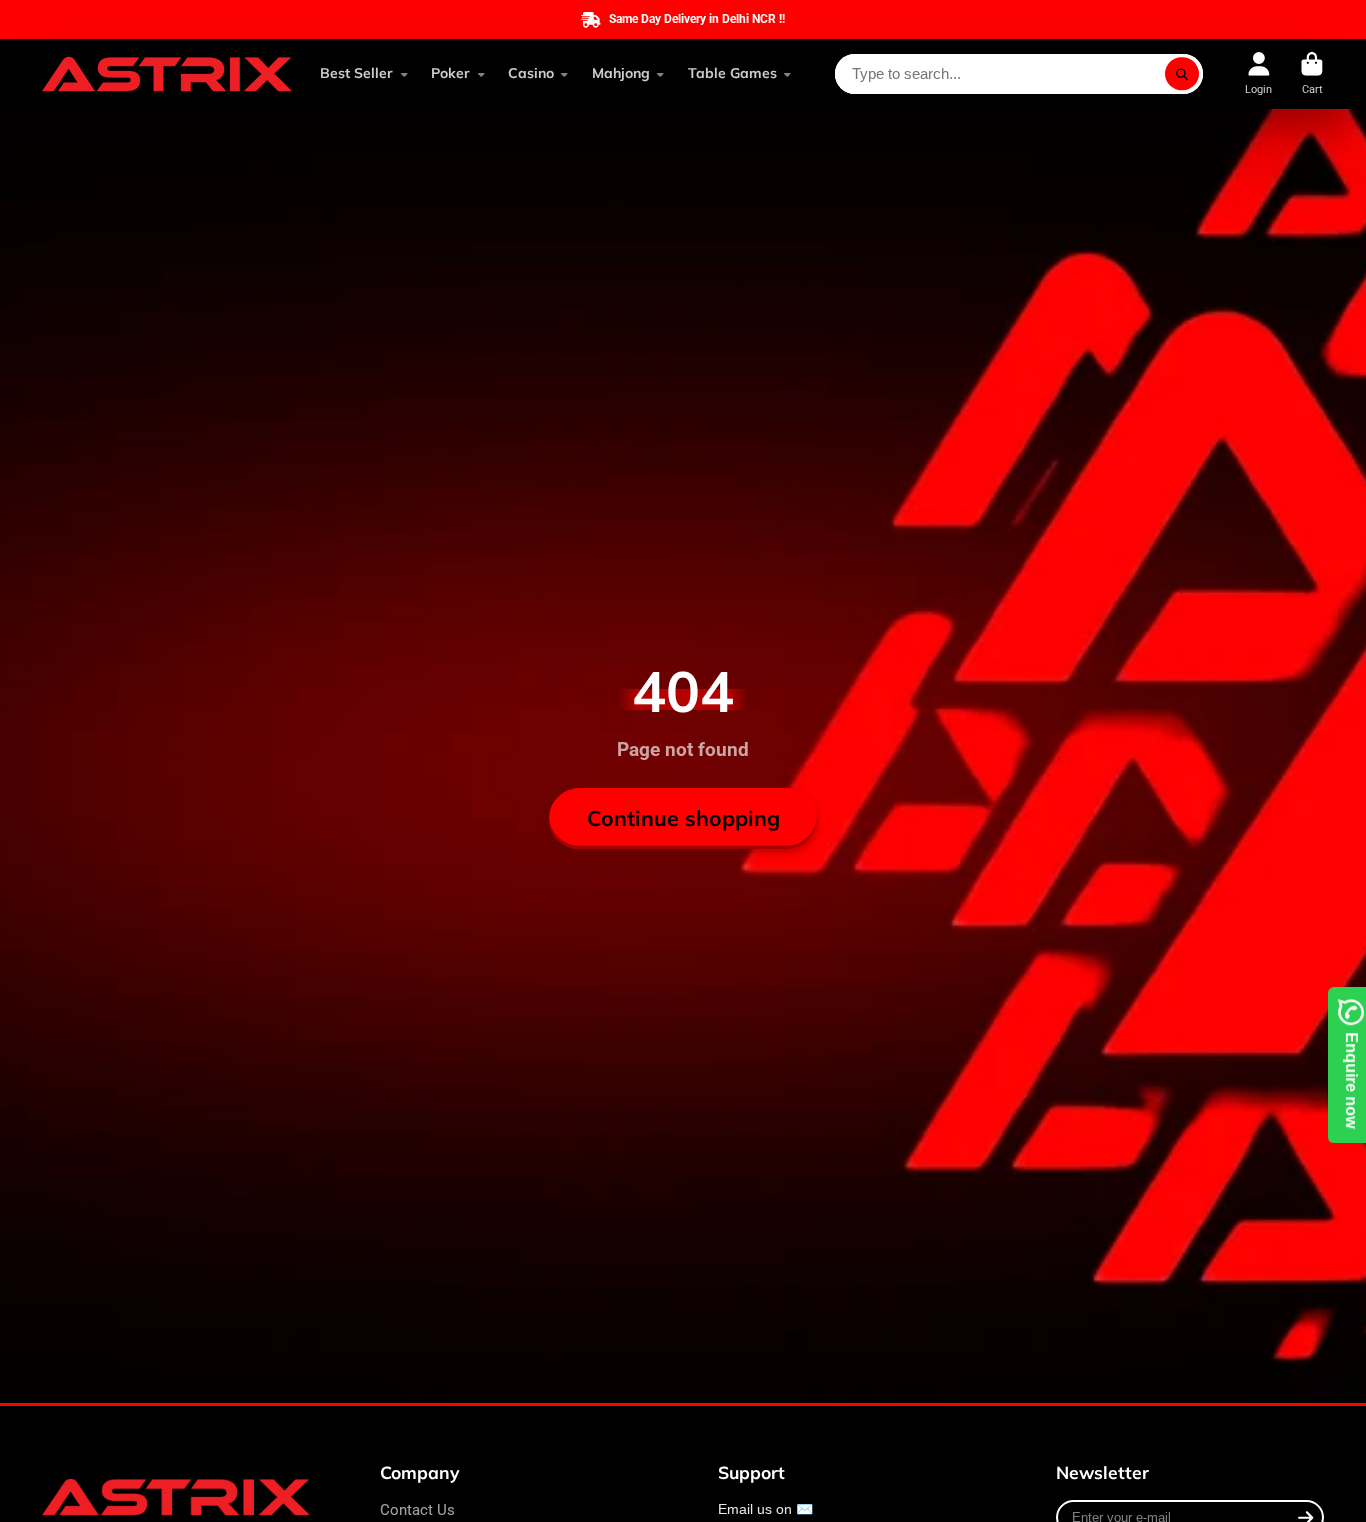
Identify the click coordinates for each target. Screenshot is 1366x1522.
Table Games (732, 73)
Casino (531, 73)
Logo (167, 74)
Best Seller (356, 73)
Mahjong (621, 73)
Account (1258, 73)
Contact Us (417, 1510)
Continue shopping (683, 818)
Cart (1312, 73)
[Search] (1182, 74)
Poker (450, 73)
